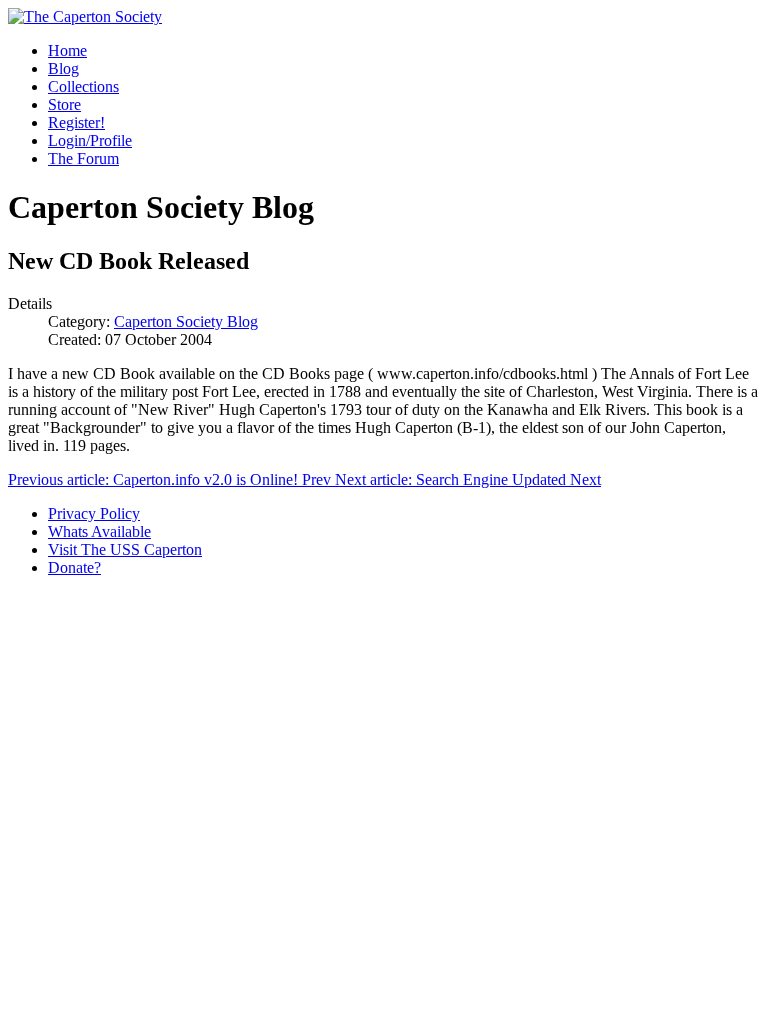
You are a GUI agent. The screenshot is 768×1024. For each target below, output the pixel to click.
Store (64, 104)
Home (67, 50)
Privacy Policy (94, 513)
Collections (83, 86)
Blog (63, 68)
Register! (76, 122)
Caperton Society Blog (186, 321)
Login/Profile (90, 140)
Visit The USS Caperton (125, 549)
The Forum (83, 158)
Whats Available (99, 531)
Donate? (74, 567)
